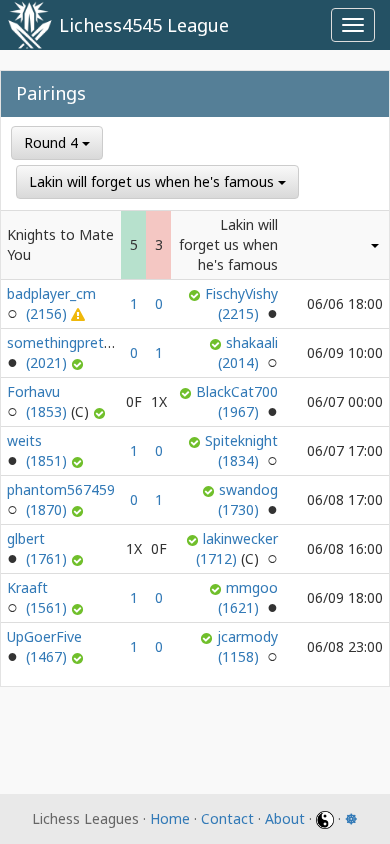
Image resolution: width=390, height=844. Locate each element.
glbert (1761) (39, 548)
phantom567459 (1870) (61, 499)
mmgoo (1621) (248, 597)
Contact (227, 818)
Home (170, 818)
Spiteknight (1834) (241, 450)
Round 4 (53, 142)
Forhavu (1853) (39, 401)
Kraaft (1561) (39, 597)
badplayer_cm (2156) (51, 303)
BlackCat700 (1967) (237, 401)
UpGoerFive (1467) (44, 646)
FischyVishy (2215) (241, 303)
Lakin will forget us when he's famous (153, 181)
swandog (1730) (248, 499)
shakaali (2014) (248, 352)
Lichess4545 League (144, 25)
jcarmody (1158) (247, 646)
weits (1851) (39, 450)
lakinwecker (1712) (237, 548)
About (285, 818)
